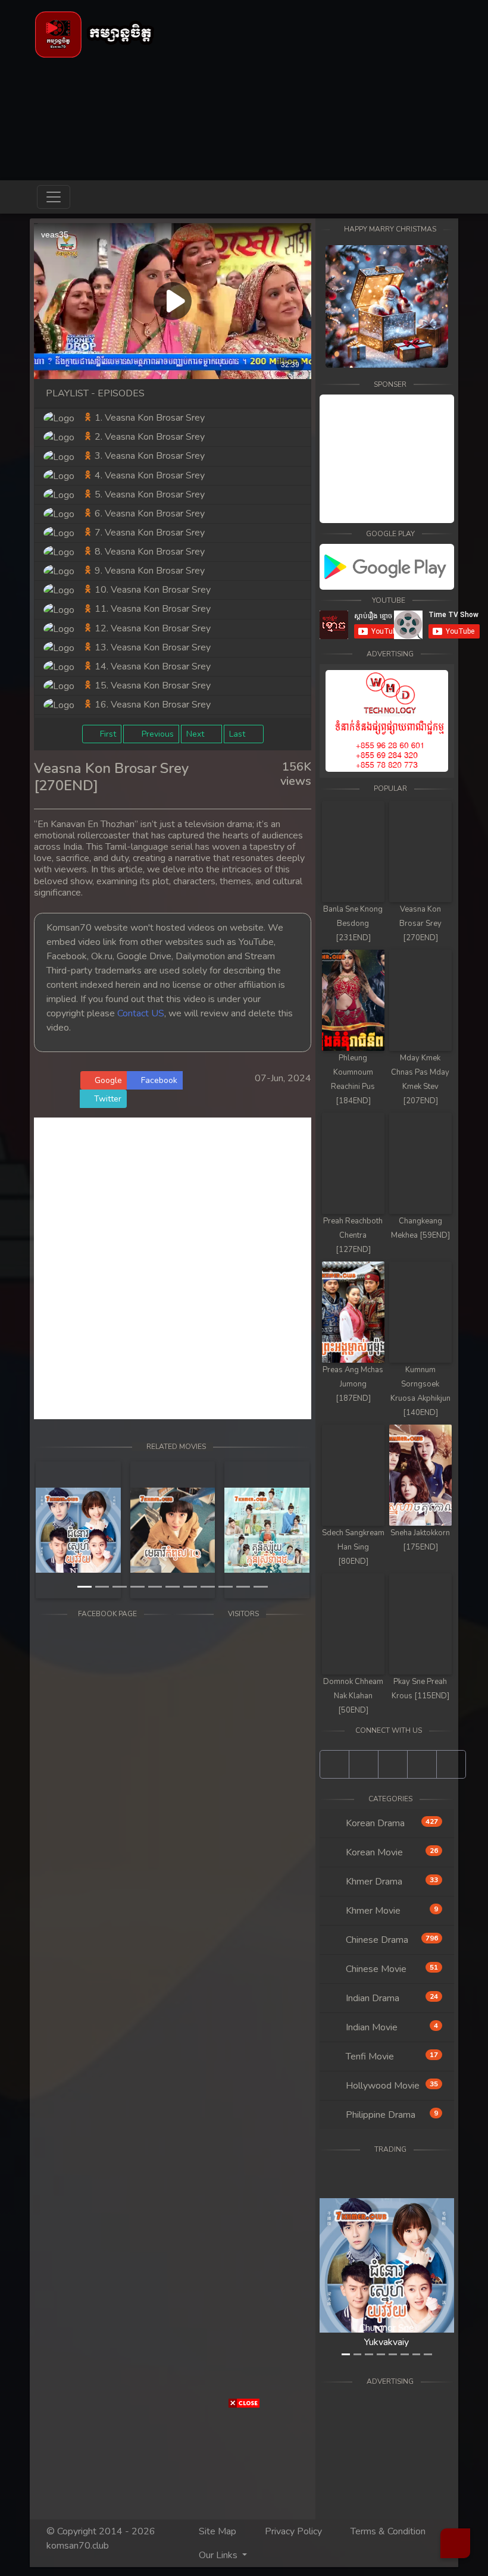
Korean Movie (391, 1852)
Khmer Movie (391, 1911)
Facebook (158, 1080)
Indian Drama (391, 1998)
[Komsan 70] (387, 567)
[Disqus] (173, 1266)
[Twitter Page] (393, 1764)
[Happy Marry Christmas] (387, 306)
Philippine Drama (391, 2115)
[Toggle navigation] (54, 197)
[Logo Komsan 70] (95, 34)
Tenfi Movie (391, 2057)
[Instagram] (451, 1764)
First (107, 734)
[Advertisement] (36, 1157)
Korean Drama (391, 1823)
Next (196, 734)
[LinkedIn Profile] (422, 1764)
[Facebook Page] (334, 1764)
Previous (157, 734)
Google (107, 1080)
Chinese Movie (391, 1969)
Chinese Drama (391, 1940)
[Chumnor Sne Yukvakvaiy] (78, 1530)
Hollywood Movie (391, 2086)
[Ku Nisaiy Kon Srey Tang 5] (267, 1530)
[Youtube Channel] (364, 1764)
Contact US (141, 1013)
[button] (55, 1530)
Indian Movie (391, 2027)
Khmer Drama (391, 1882)
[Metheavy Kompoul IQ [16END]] (173, 1530)
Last (238, 734)
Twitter (107, 1099)
